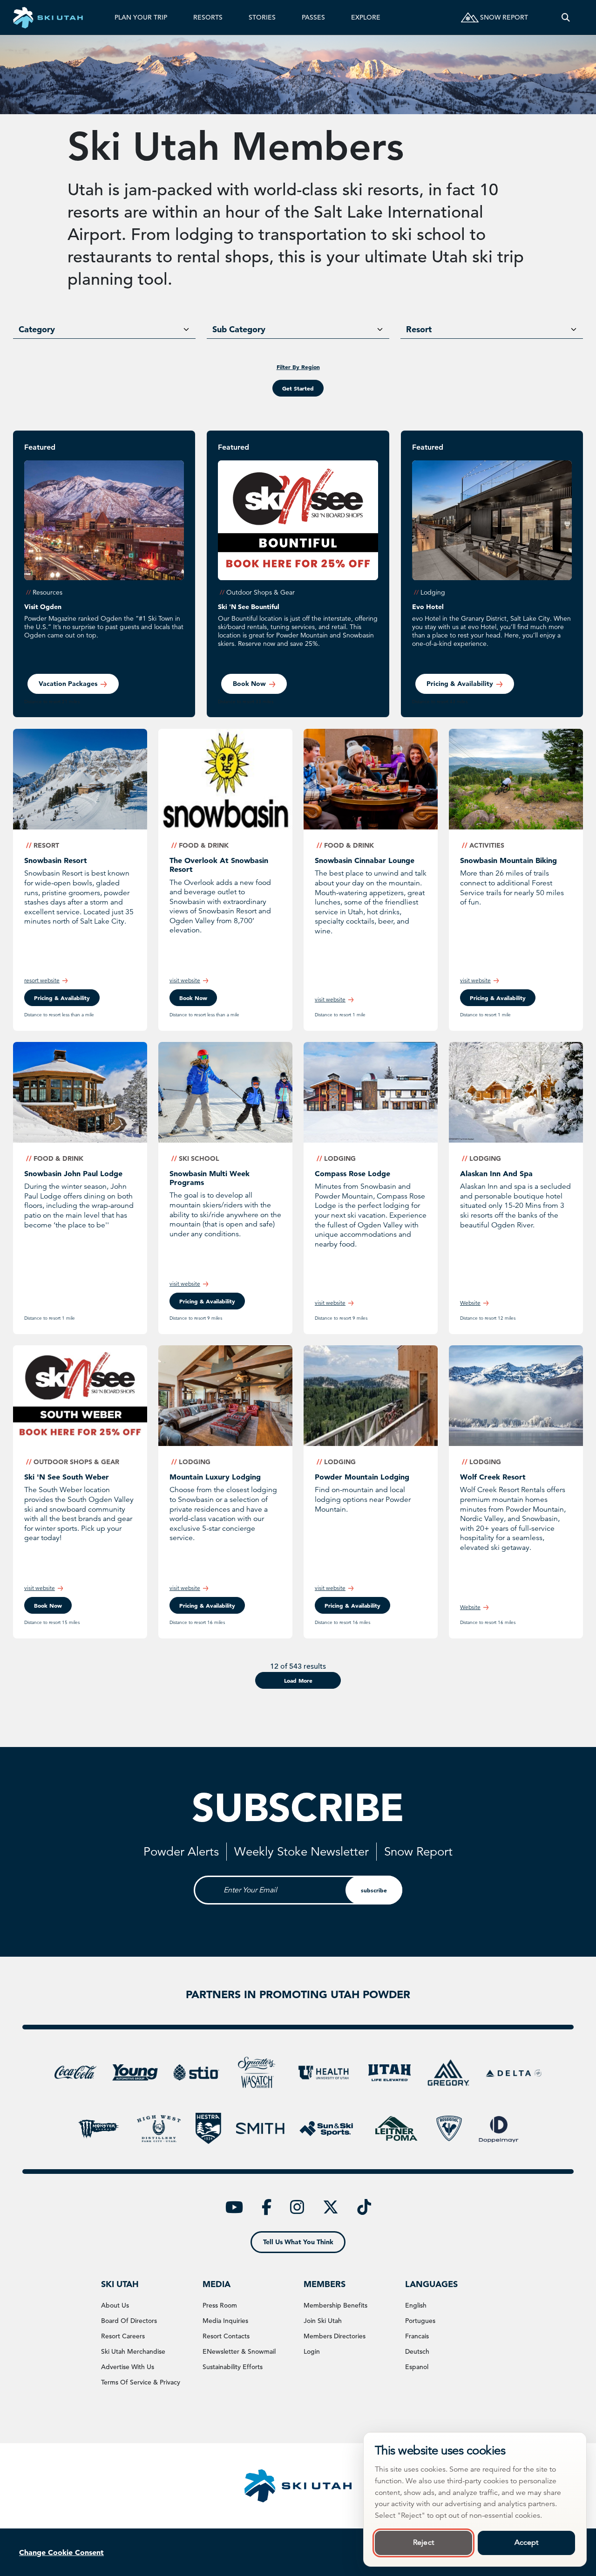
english (416, 2305)
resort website (42, 980)
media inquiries (225, 2321)
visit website (185, 980)
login (312, 2351)
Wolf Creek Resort (493, 1477)
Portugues (420, 2321)
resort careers (123, 2336)
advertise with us (128, 2367)
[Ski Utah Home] (48, 17)
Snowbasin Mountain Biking (508, 860)
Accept (527, 2542)
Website (470, 1303)
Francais (417, 2336)
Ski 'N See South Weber (67, 1477)
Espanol (417, 2367)
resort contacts (226, 2336)
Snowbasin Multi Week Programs (210, 1178)
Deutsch (417, 2351)
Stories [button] (262, 17)
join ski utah (323, 2321)
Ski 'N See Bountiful (249, 607)
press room (220, 2305)
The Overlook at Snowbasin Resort (219, 865)
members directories (335, 2336)
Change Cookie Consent (61, 2552)
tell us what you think (298, 2242)
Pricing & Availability (460, 684)
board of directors (129, 2321)
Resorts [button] (208, 17)
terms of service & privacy (141, 2382)
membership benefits (335, 2305)
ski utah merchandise (133, 2351)
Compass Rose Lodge (352, 1173)
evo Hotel (428, 607)
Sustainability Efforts (233, 2367)
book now (249, 684)
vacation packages (68, 684)
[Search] (566, 17)
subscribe (374, 1890)
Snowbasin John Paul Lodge (73, 1173)
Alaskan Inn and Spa (496, 1173)
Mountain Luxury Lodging (215, 1477)
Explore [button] (366, 17)
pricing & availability (62, 998)
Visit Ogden (43, 607)
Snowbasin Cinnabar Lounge (365, 860)
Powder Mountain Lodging (362, 1477)
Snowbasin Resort (56, 860)
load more (298, 1680)
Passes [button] (313, 17)
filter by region (298, 367)
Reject (423, 2542)
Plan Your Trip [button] (141, 17)
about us (115, 2305)
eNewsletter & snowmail (239, 2351)
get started (298, 388)
